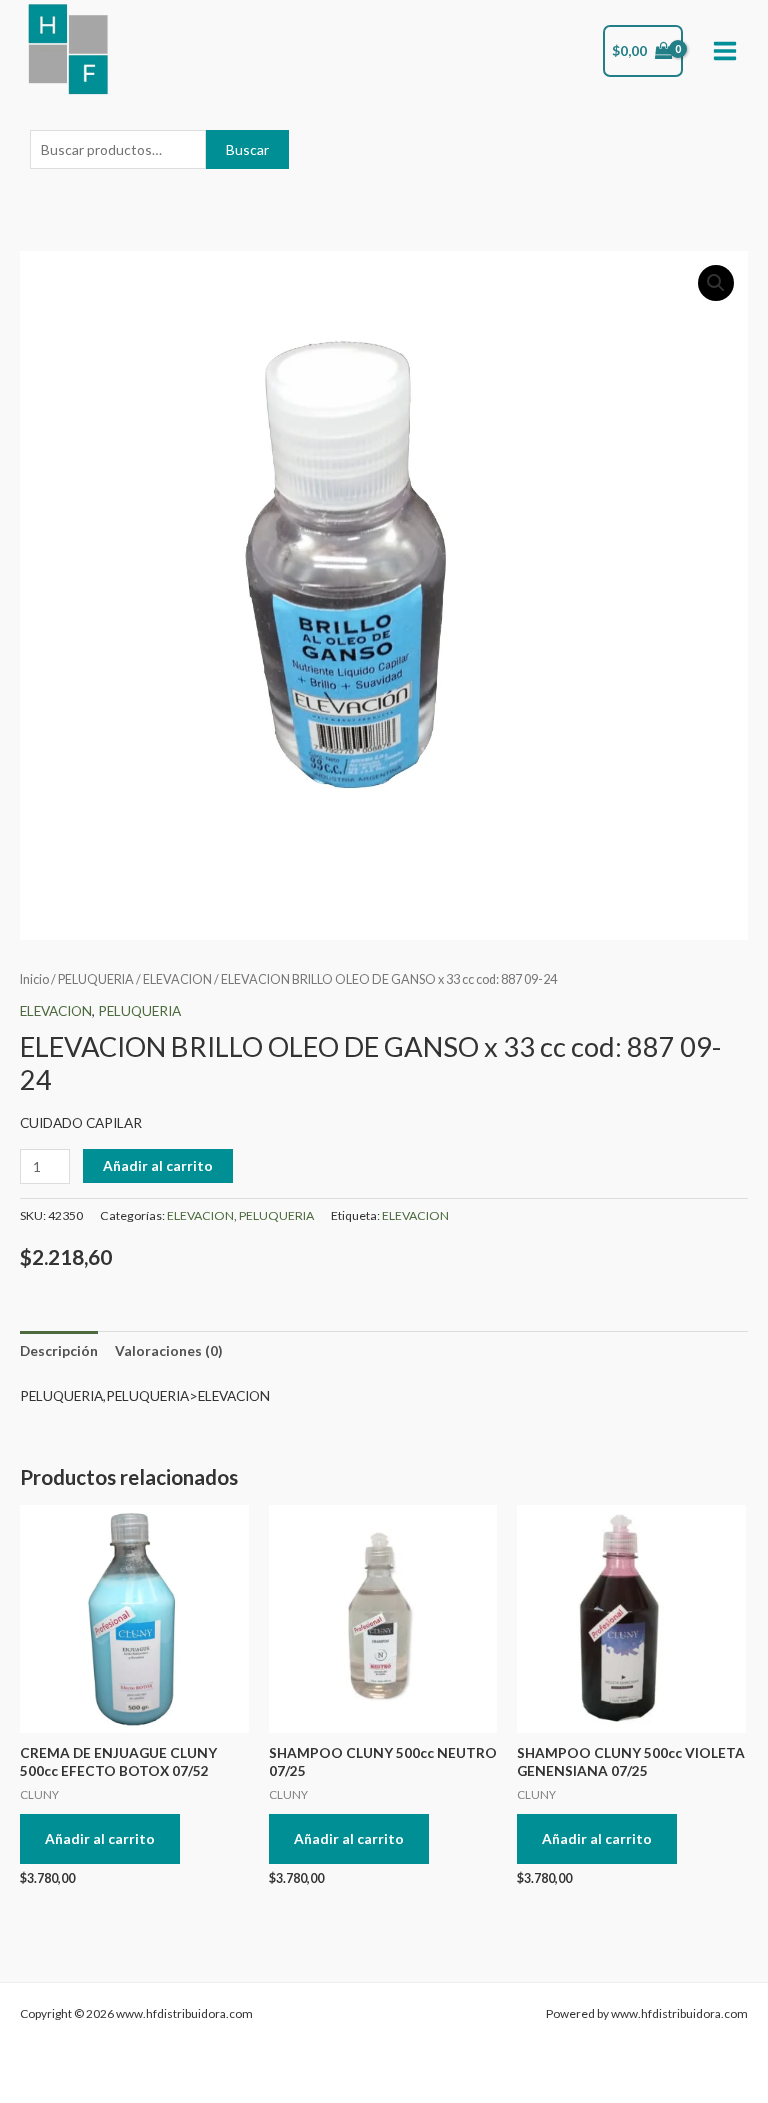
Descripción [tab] (59, 1350)
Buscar (247, 149)
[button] (716, 283)
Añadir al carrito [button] (100, 1838)
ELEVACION (177, 979)
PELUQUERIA (96, 979)
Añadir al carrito (158, 1165)
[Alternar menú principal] (725, 51)
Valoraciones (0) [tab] (168, 1350)
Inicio (34, 979)
